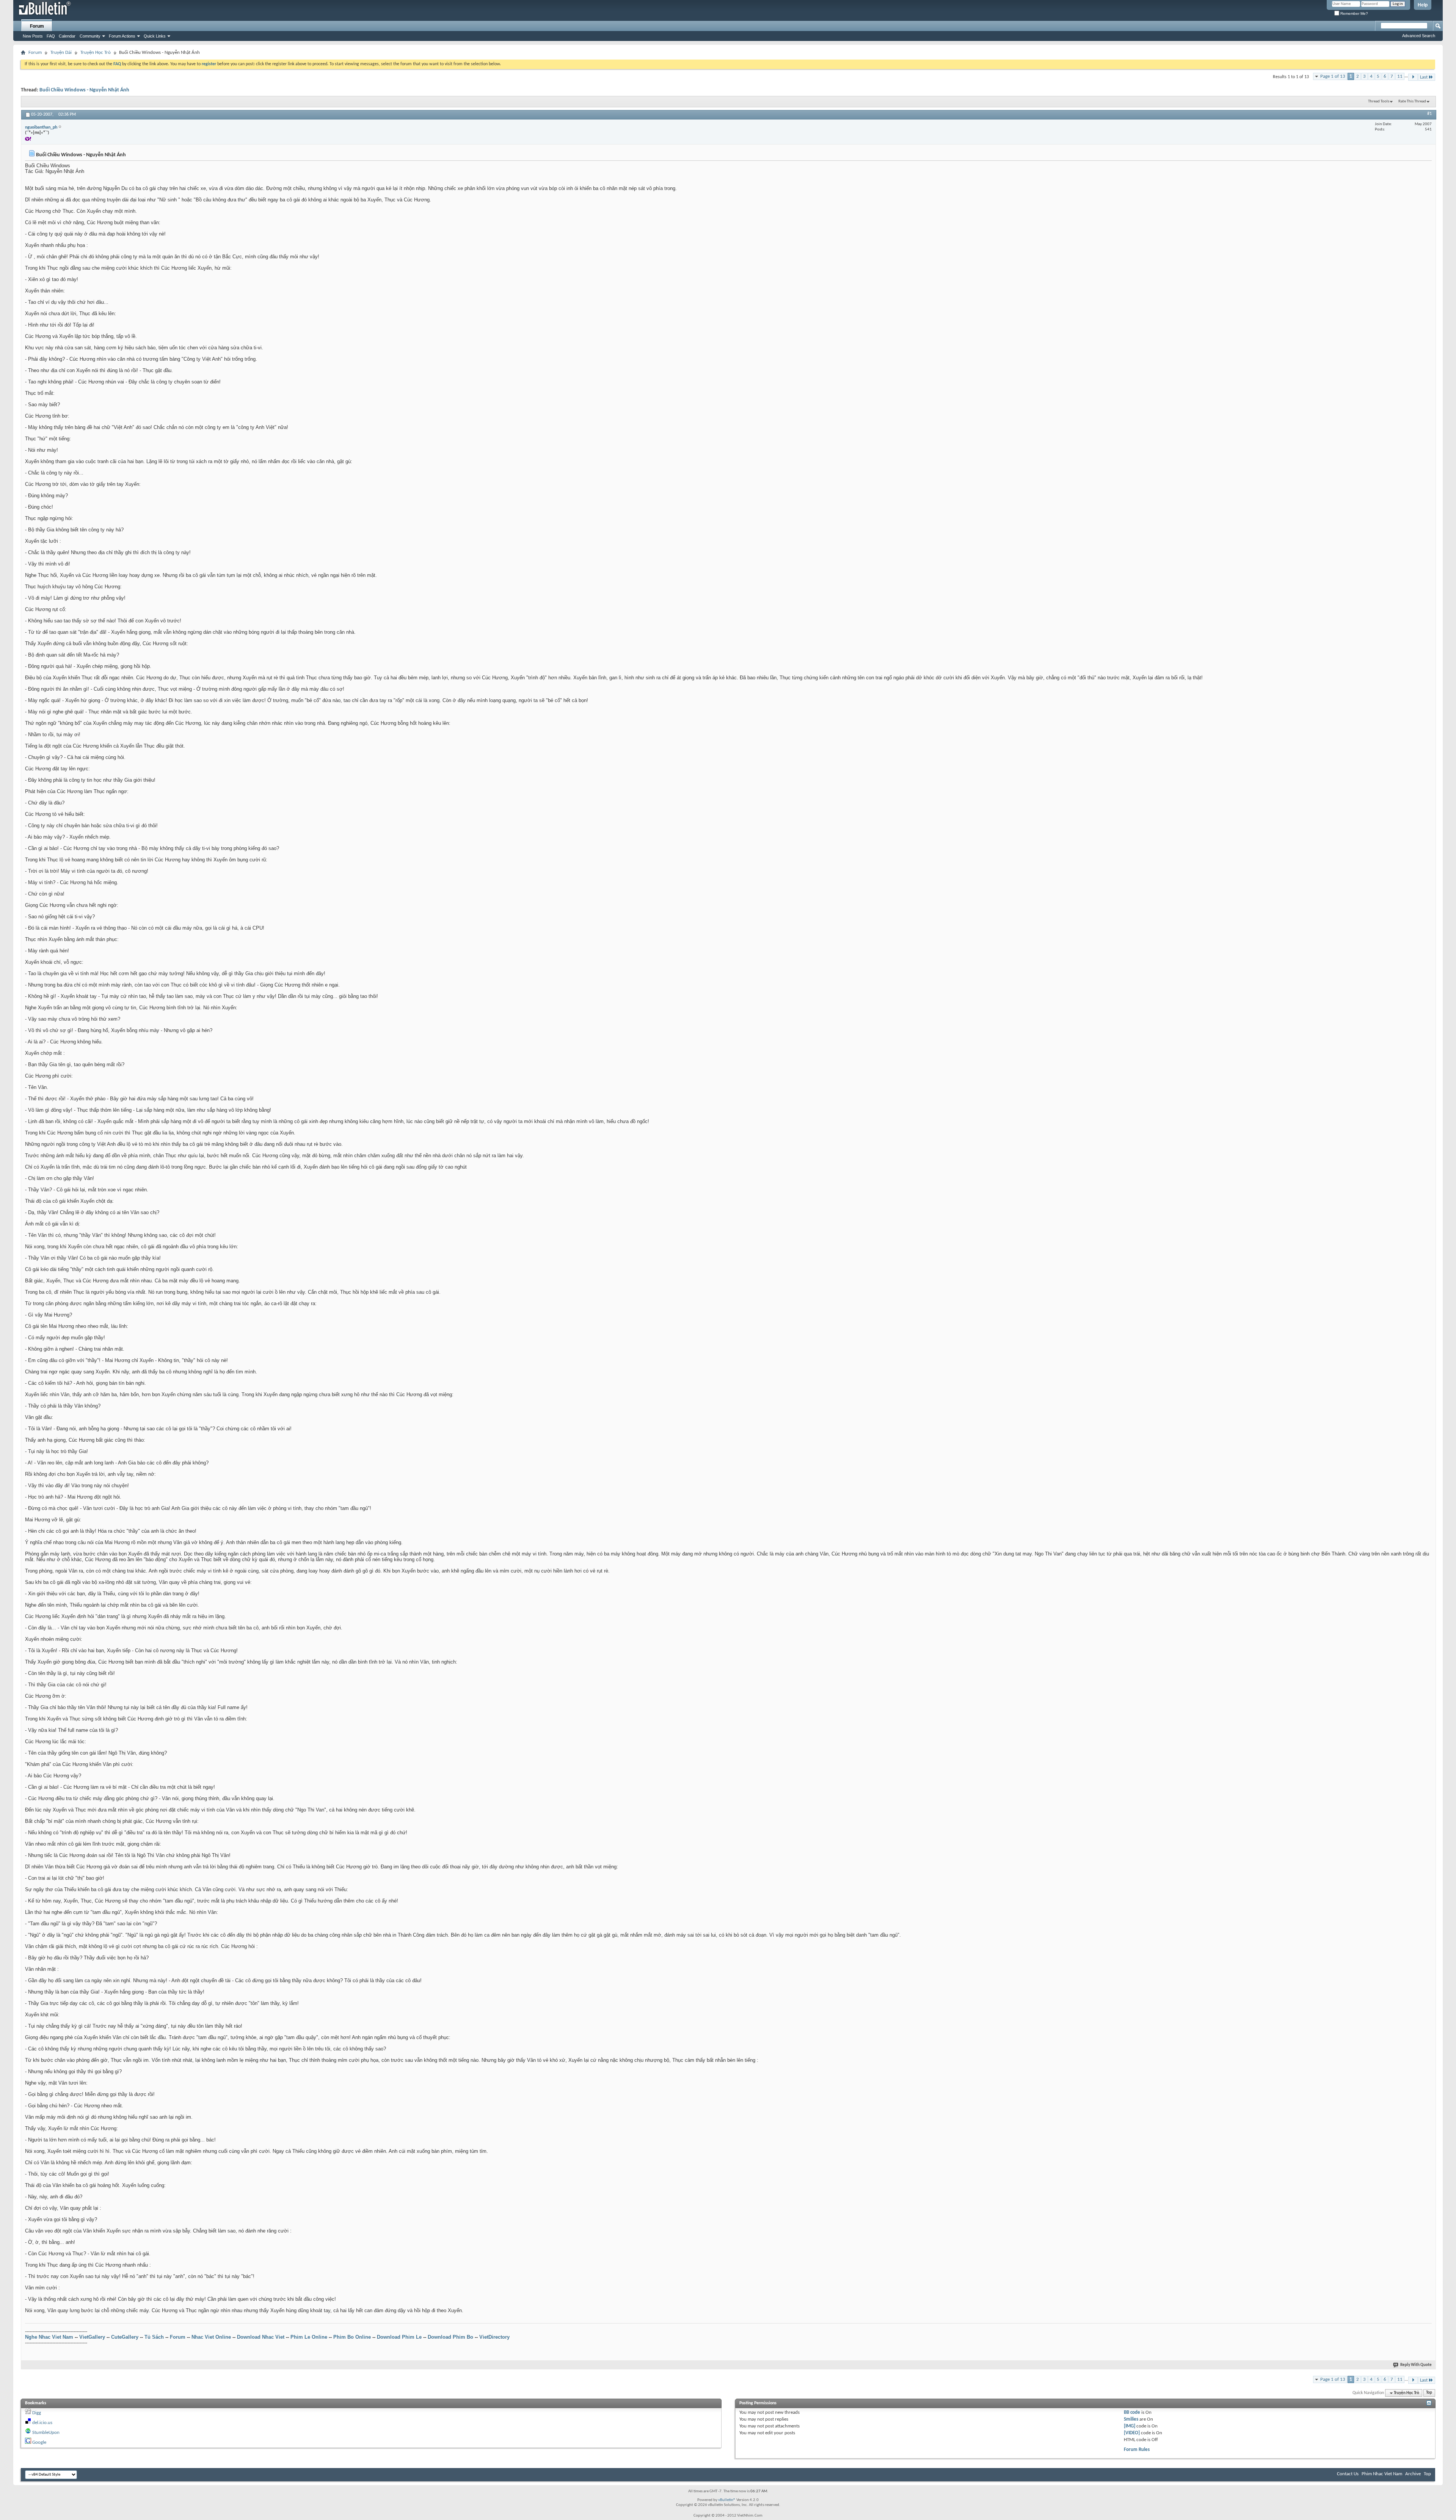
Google (39, 2442)
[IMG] (1130, 2426)
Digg (37, 2413)
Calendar (67, 36)
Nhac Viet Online (211, 2337)
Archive (1413, 2474)
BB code (1132, 2412)
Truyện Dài (61, 53)
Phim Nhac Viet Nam (1382, 2474)
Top (1429, 2393)
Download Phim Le (399, 2337)
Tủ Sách (154, 2337)
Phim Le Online (309, 2337)
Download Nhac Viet (261, 2337)
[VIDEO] (1132, 2433)
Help (1423, 5)
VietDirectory (494, 2337)
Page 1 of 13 (1333, 76)
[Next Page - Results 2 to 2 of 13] (1413, 77)
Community (90, 36)
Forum (37, 26)
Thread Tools (1379, 101)
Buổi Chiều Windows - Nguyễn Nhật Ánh (84, 90)
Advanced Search (1419, 36)
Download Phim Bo (450, 2337)
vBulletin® (727, 2500)
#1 (1429, 114)
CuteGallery (125, 2337)
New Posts (33, 36)
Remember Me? (1354, 13)
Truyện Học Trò (96, 53)
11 (1400, 76)
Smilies (1131, 2419)
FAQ (51, 36)
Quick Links (155, 36)
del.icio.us (42, 2423)
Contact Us (1348, 2474)
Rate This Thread (1412, 101)
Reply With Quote (1416, 2365)
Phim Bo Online (352, 2337)
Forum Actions (122, 36)
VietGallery (92, 2337)
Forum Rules (1137, 2450)
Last (1424, 77)
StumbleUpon (46, 2433)
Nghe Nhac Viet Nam (49, 2337)
